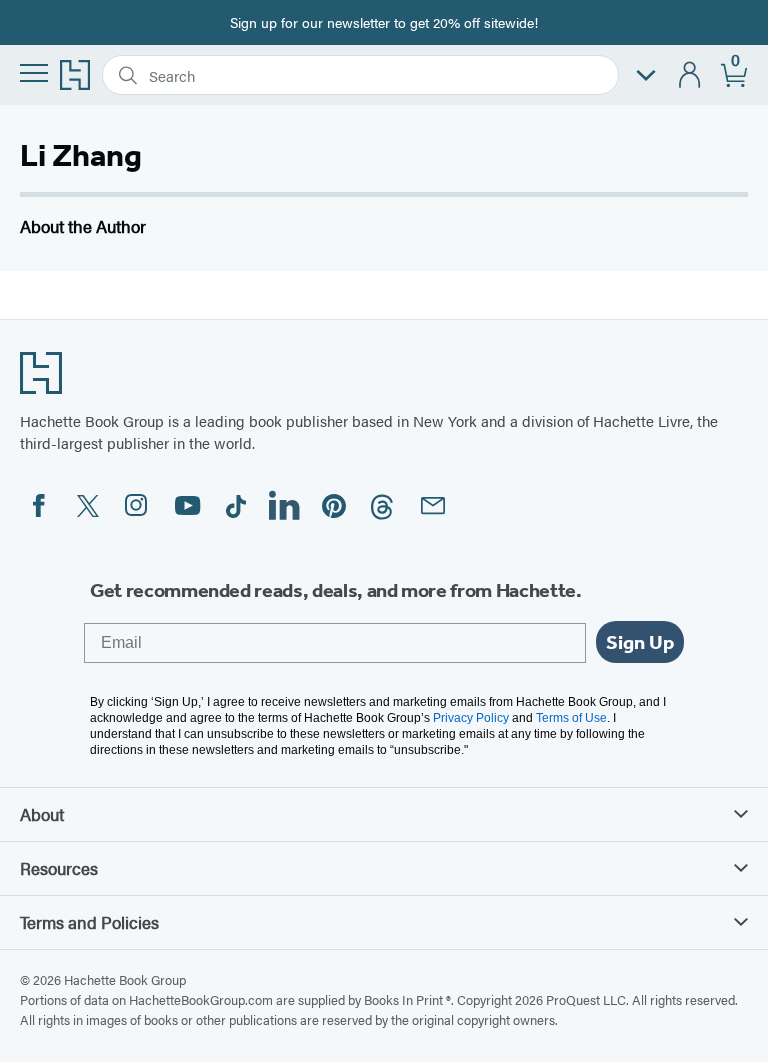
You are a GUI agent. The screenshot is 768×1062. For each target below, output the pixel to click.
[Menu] (34, 73)
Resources (59, 868)
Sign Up (640, 642)
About (42, 814)
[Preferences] (646, 75)
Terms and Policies (89, 922)
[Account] (690, 75)
